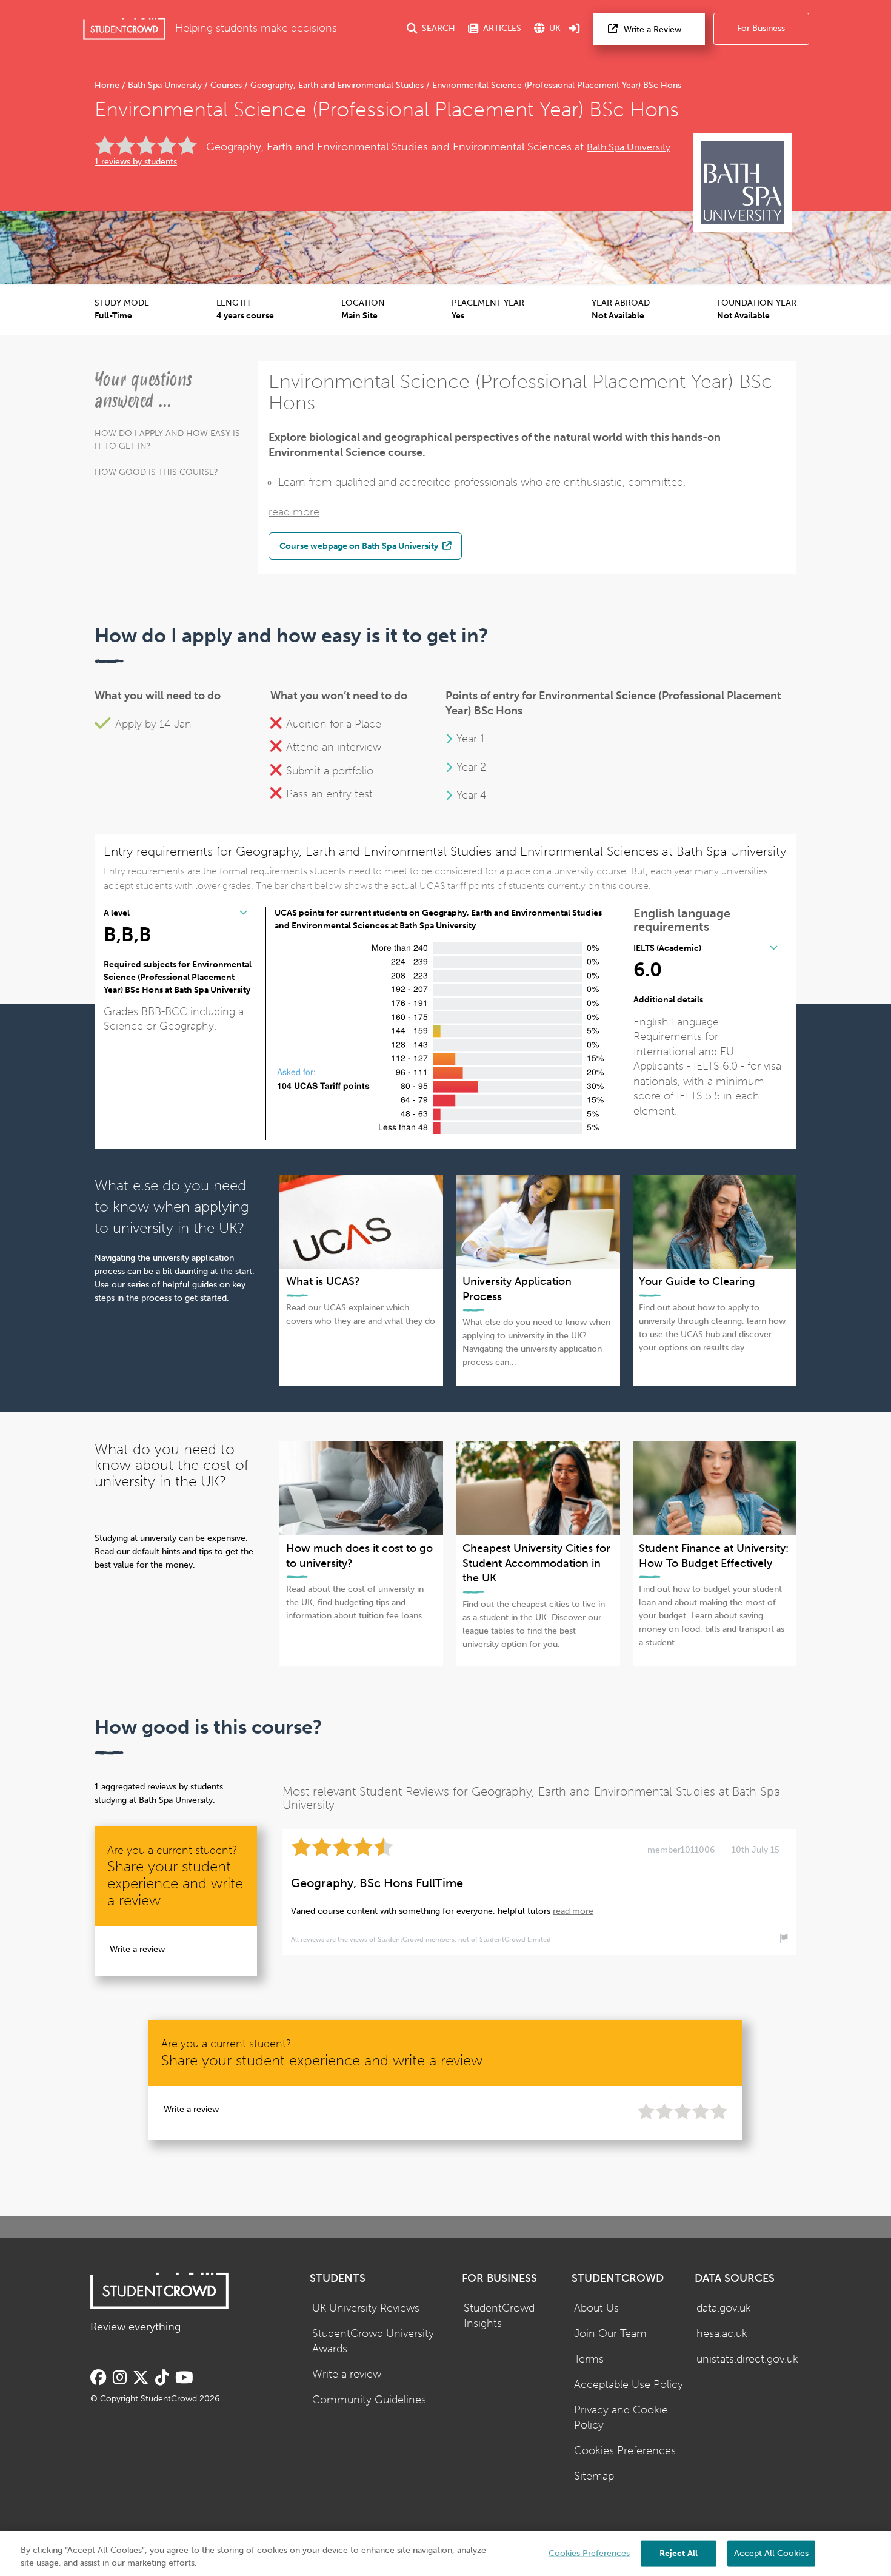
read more (294, 512)
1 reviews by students (136, 162)
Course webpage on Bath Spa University (360, 546)
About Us (596, 2308)
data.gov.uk (724, 2308)
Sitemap (594, 2476)
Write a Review (652, 29)
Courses (226, 85)
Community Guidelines (369, 2400)
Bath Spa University (165, 85)
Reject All (679, 2553)
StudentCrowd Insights (499, 2316)
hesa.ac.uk (722, 2334)
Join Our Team (610, 2334)
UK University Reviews (366, 2308)
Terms (589, 2359)
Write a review (137, 1949)
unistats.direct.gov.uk (747, 2359)
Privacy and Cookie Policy (621, 2418)
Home (108, 85)
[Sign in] (575, 29)
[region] (446, 2554)
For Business (761, 28)
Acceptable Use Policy (629, 2385)
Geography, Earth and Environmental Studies (337, 85)
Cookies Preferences (625, 2451)
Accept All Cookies (771, 2553)
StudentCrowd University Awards (373, 2341)
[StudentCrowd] (124, 29)
